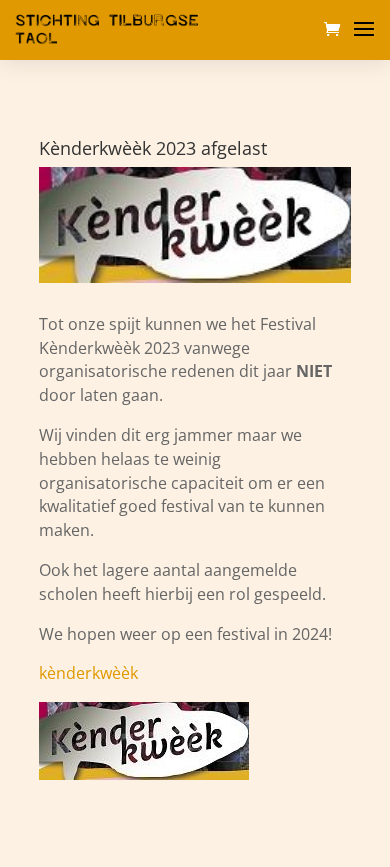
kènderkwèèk (88, 673)
